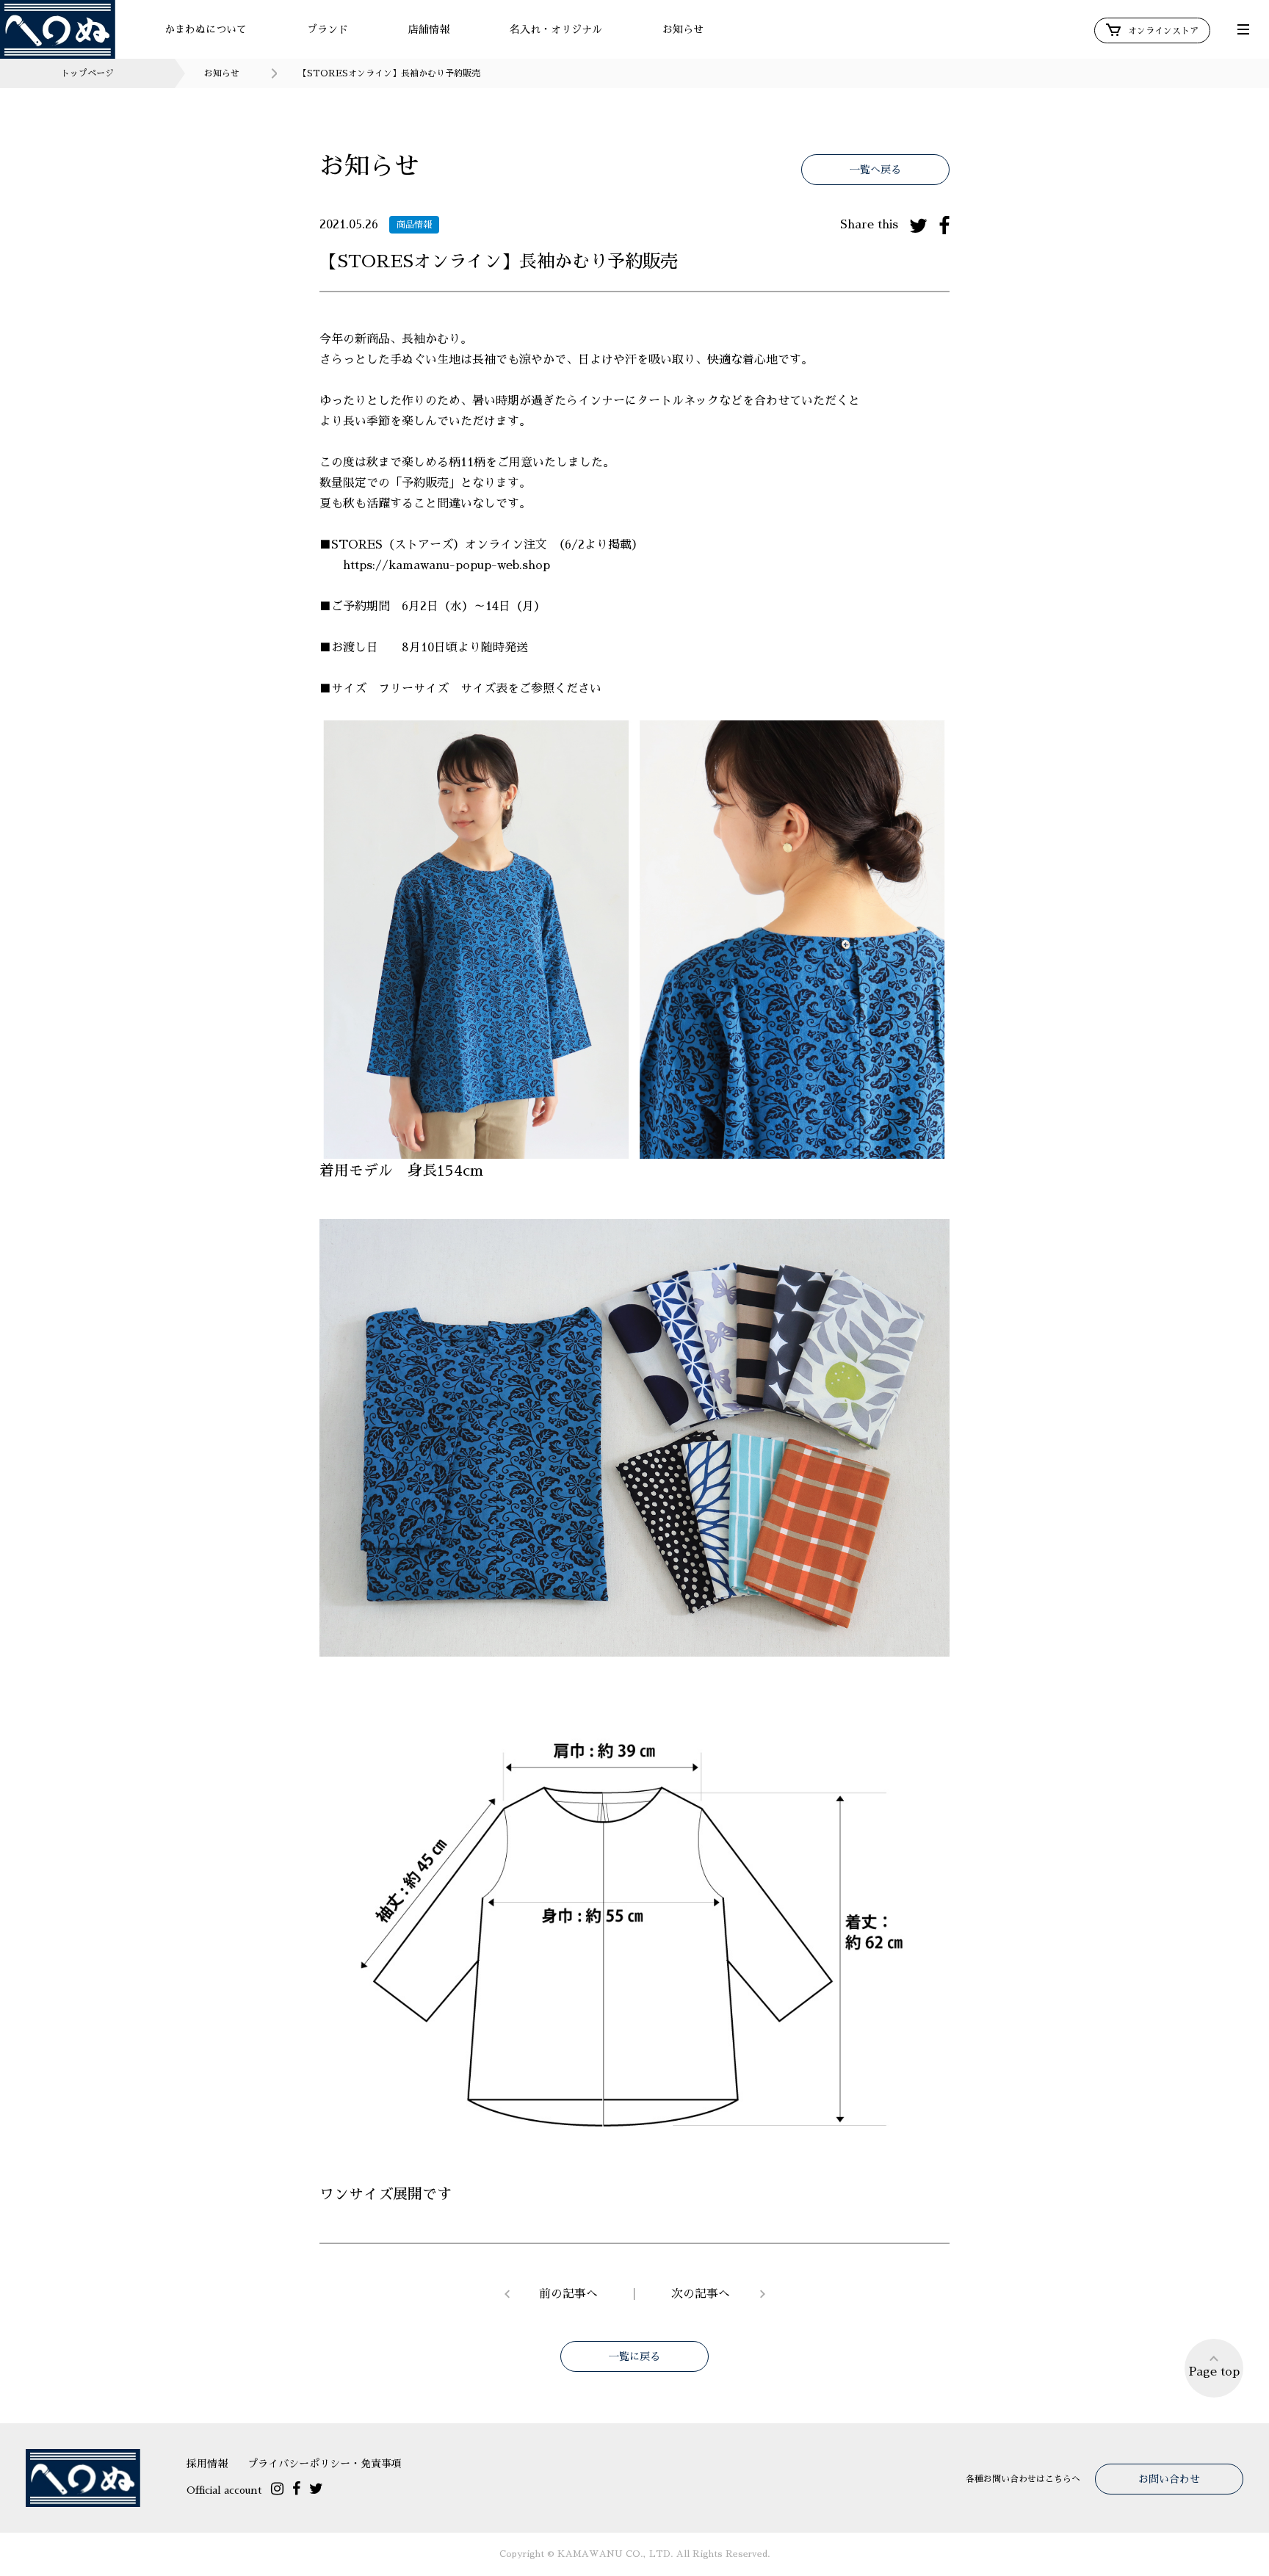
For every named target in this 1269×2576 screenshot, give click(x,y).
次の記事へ (701, 2294)
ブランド (328, 29)
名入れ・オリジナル (556, 29)
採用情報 (207, 2464)
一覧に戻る (634, 2356)
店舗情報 (429, 29)
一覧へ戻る (875, 170)
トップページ (87, 73)
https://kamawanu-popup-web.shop (446, 565)
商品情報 (414, 225)
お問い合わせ (1169, 2479)
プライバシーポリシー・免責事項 (325, 2464)
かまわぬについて (206, 29)
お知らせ (683, 29)
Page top (1214, 2372)
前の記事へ (568, 2294)
